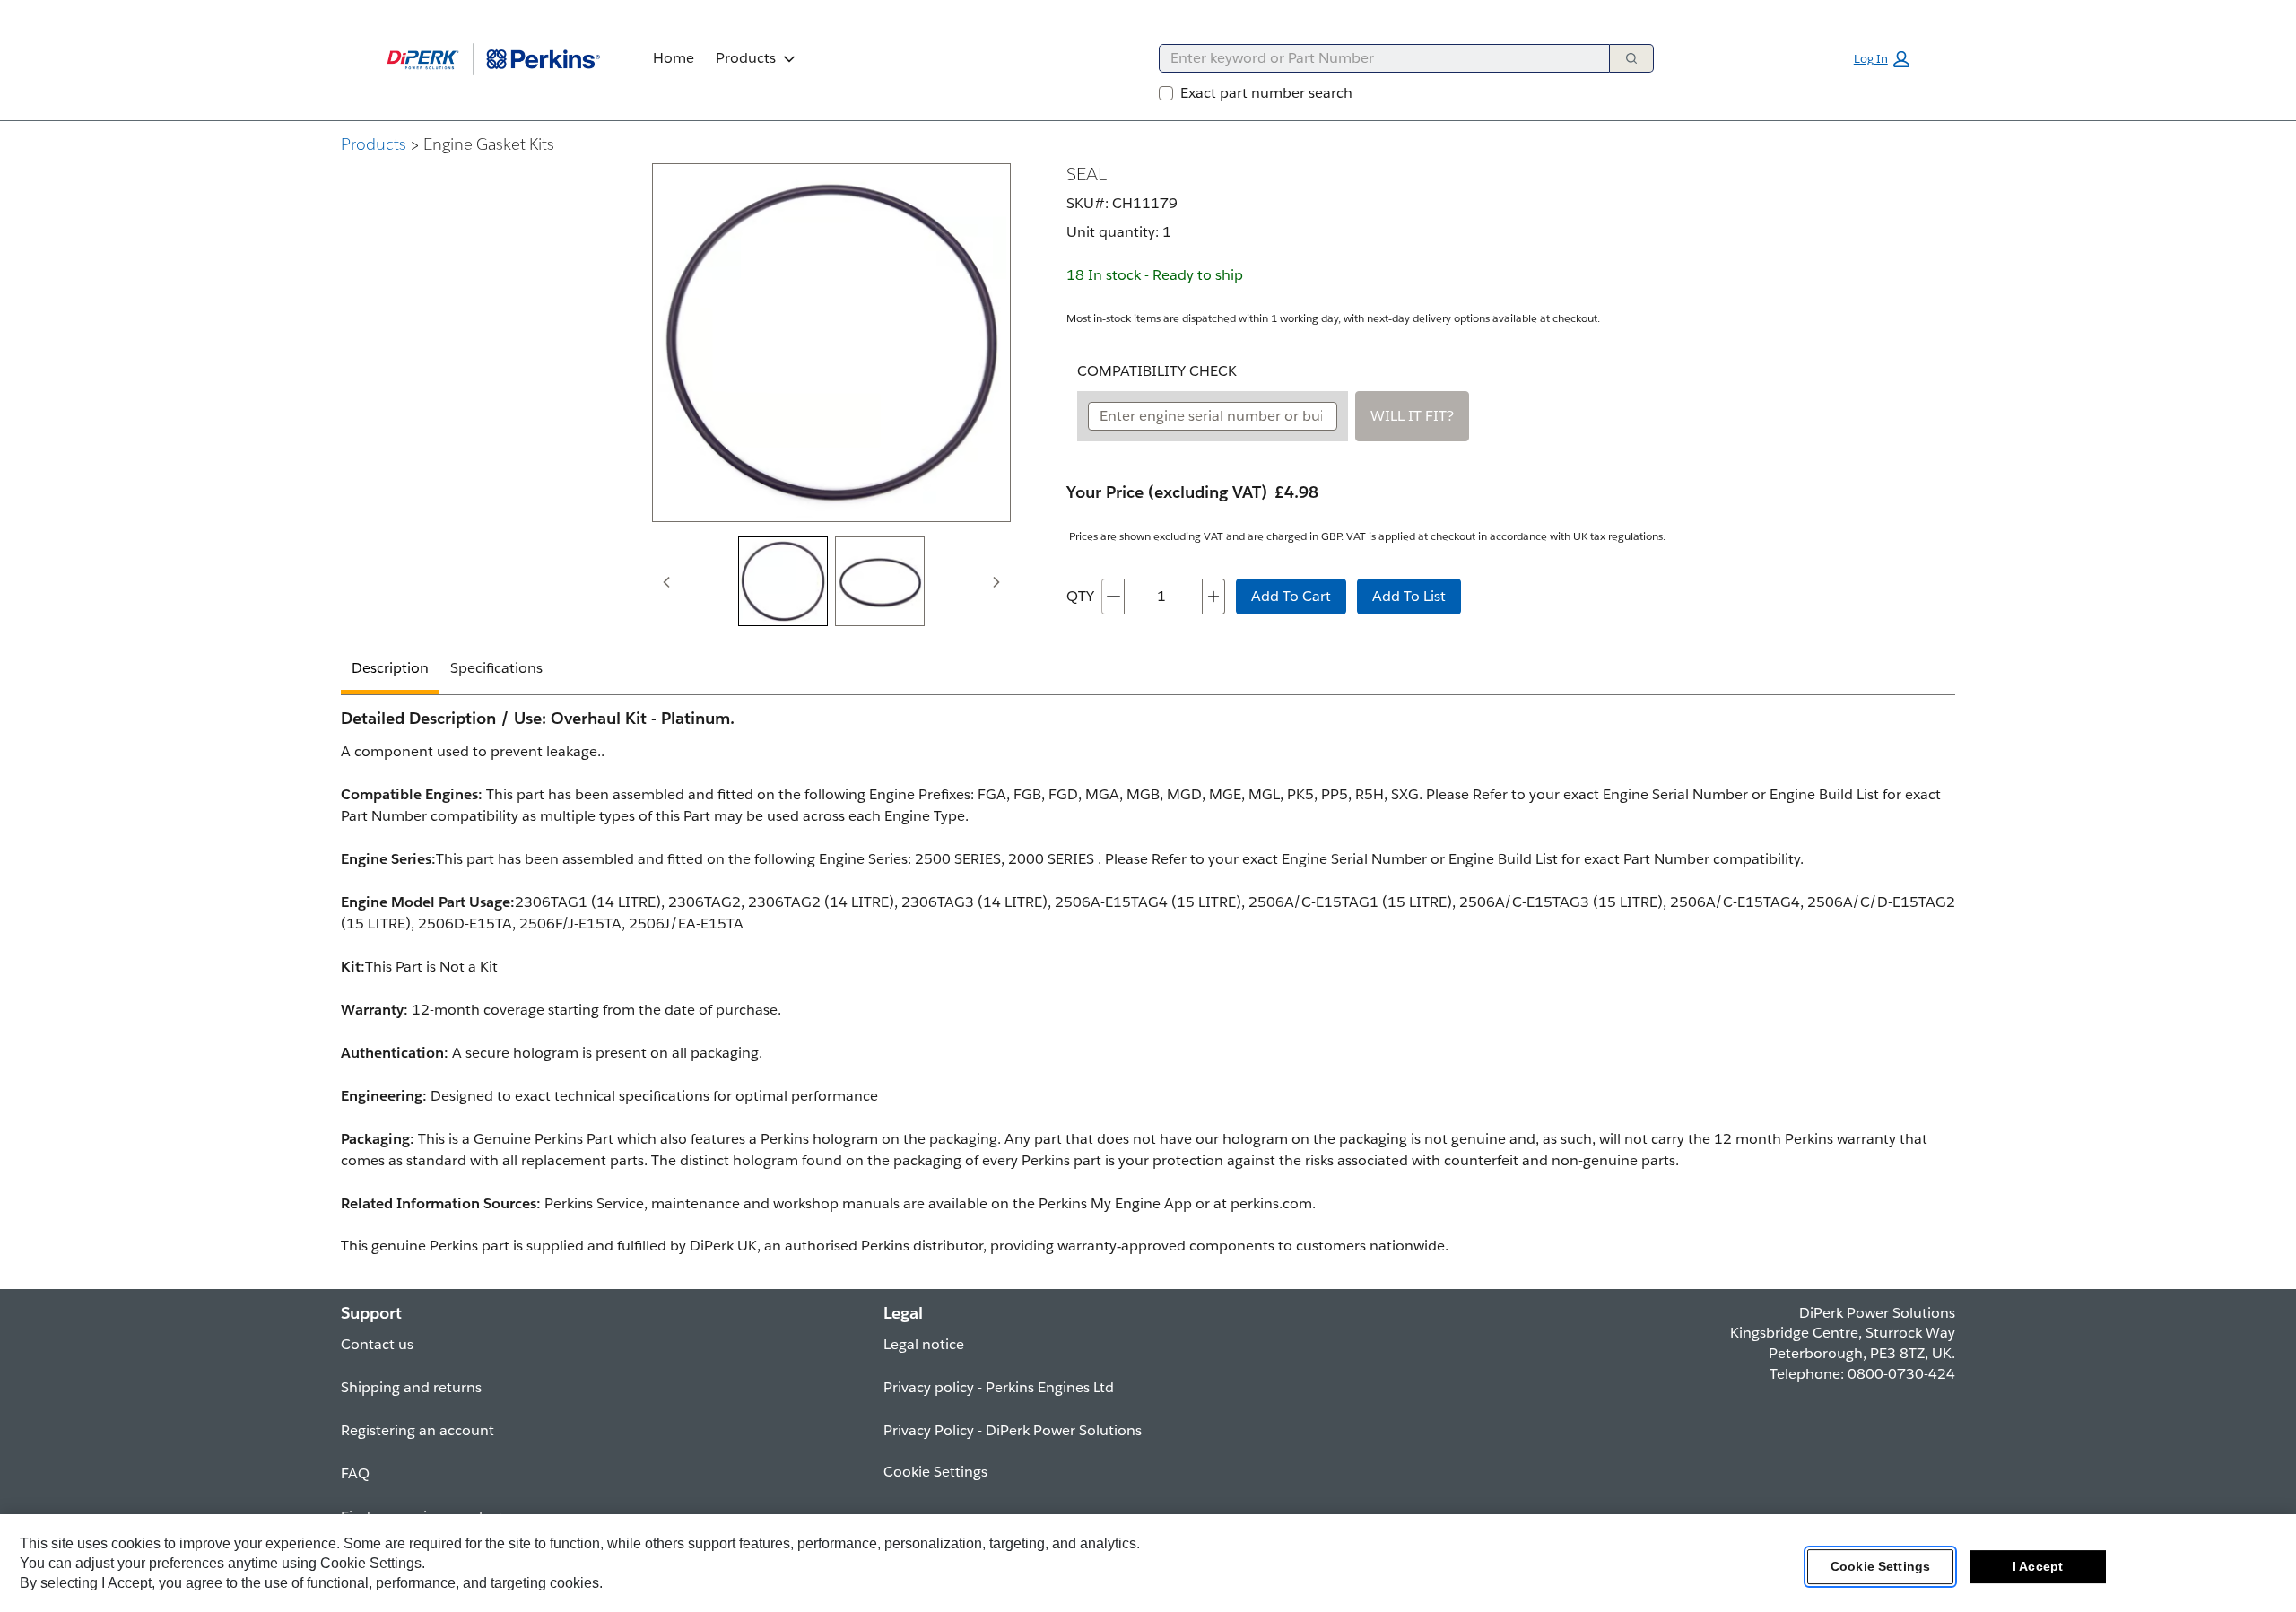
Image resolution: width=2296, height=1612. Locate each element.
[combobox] (1377, 58)
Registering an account (417, 1430)
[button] (1882, 59)
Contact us (377, 1344)
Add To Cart (1291, 596)
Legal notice (924, 1344)
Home (674, 58)
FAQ (355, 1473)
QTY (1080, 596)
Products (746, 58)
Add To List (1409, 596)
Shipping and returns (411, 1387)
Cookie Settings (1880, 1566)
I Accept (2038, 1566)
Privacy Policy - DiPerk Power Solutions (1013, 1430)
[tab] (783, 581)
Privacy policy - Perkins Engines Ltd (999, 1387)
